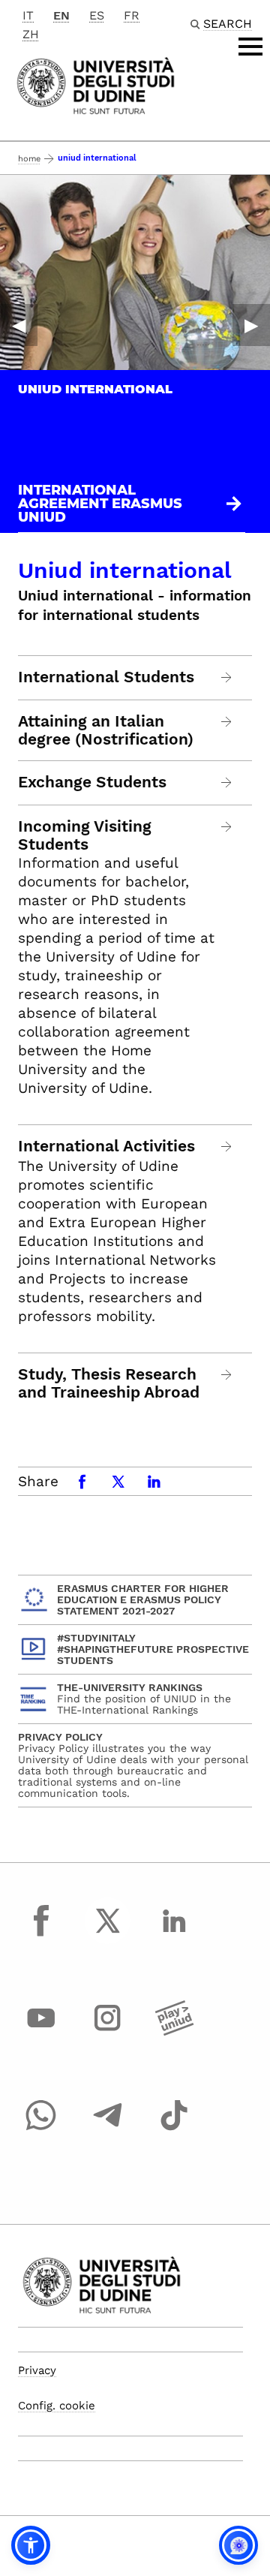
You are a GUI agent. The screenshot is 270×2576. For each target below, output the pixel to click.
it (28, 15)
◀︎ (19, 325)
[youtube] (41, 2032)
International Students (106, 677)
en (61, 15)
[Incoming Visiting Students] (227, 827)
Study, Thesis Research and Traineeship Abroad (109, 1383)
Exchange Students (92, 782)
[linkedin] (174, 1934)
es (97, 15)
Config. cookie (57, 2406)
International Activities (106, 1146)
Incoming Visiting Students (85, 835)
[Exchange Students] (227, 782)
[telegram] (108, 2129)
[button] (31, 2545)
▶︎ (251, 325)
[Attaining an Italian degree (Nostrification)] (227, 722)
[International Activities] (227, 1147)
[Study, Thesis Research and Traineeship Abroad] (227, 1375)
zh (31, 34)
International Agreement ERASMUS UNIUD (100, 504)
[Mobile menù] (250, 47)
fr (132, 15)
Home (29, 159)
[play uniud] (174, 2032)
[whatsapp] (41, 2129)
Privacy (37, 2370)
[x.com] (108, 1934)
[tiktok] (174, 2129)
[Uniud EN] (96, 84)
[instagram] (108, 2032)
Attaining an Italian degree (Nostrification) (106, 730)
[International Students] (227, 677)
